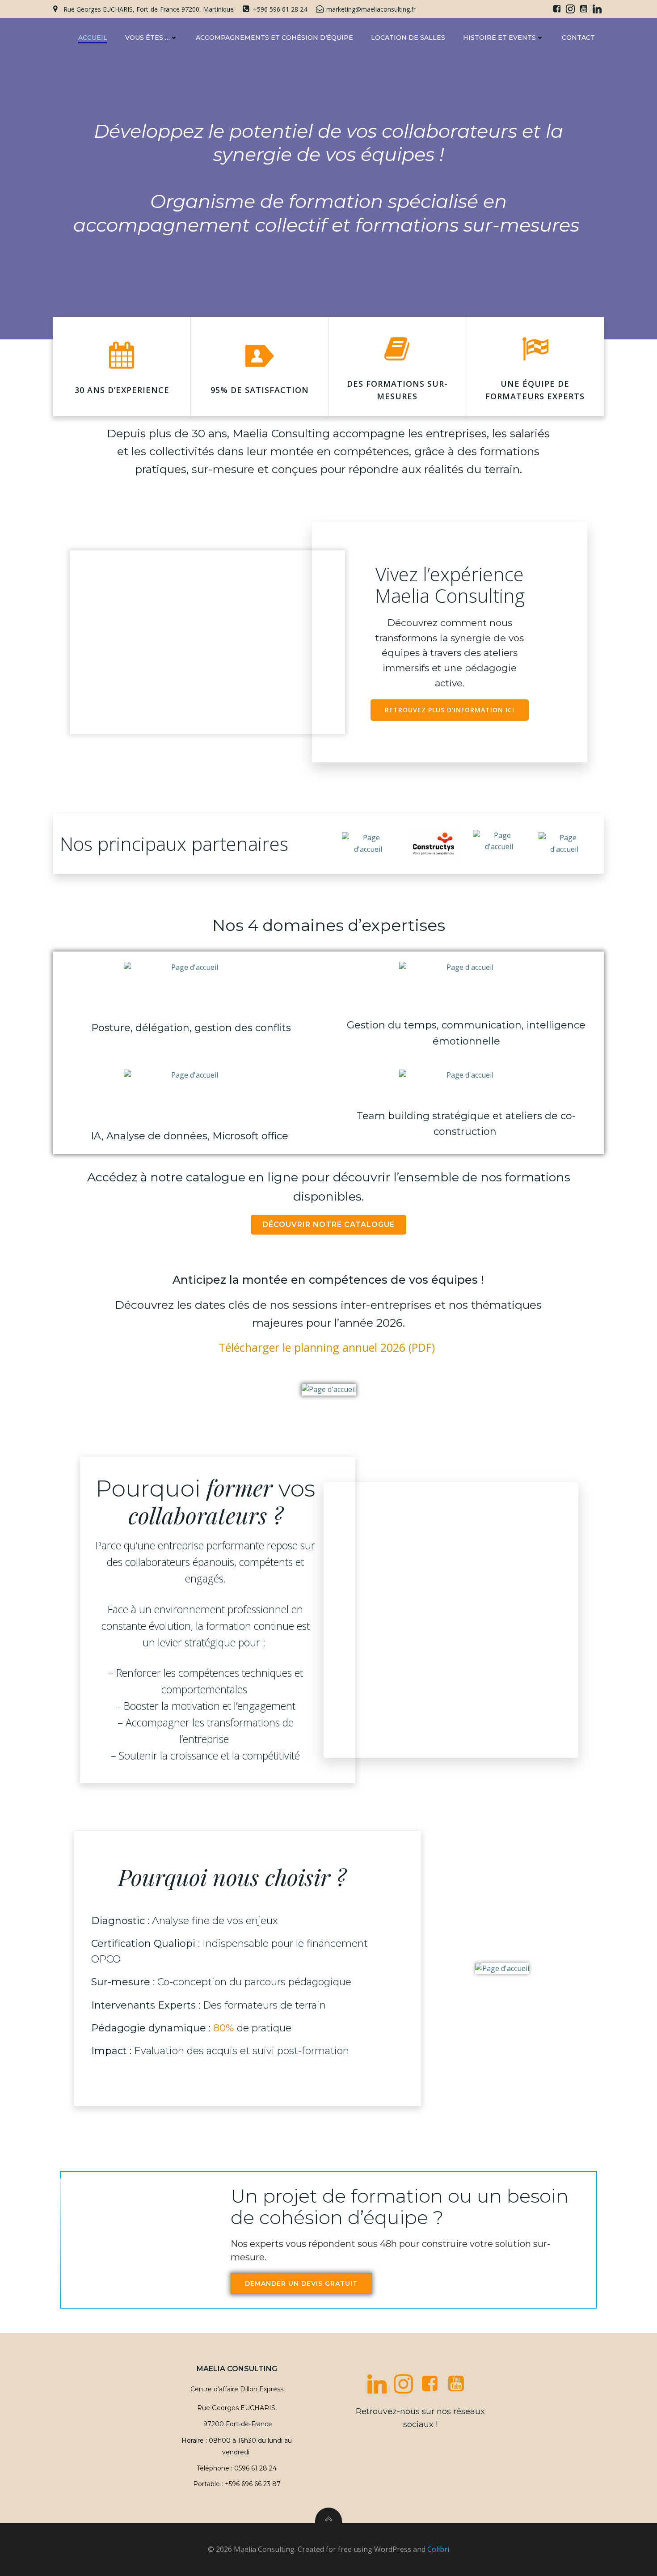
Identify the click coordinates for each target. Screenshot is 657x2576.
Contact (578, 38)
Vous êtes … (147, 38)
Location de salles (408, 38)
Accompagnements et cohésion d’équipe (274, 38)
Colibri (438, 2549)
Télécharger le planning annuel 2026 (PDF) (327, 1347)
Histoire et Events (499, 38)
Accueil (93, 38)
